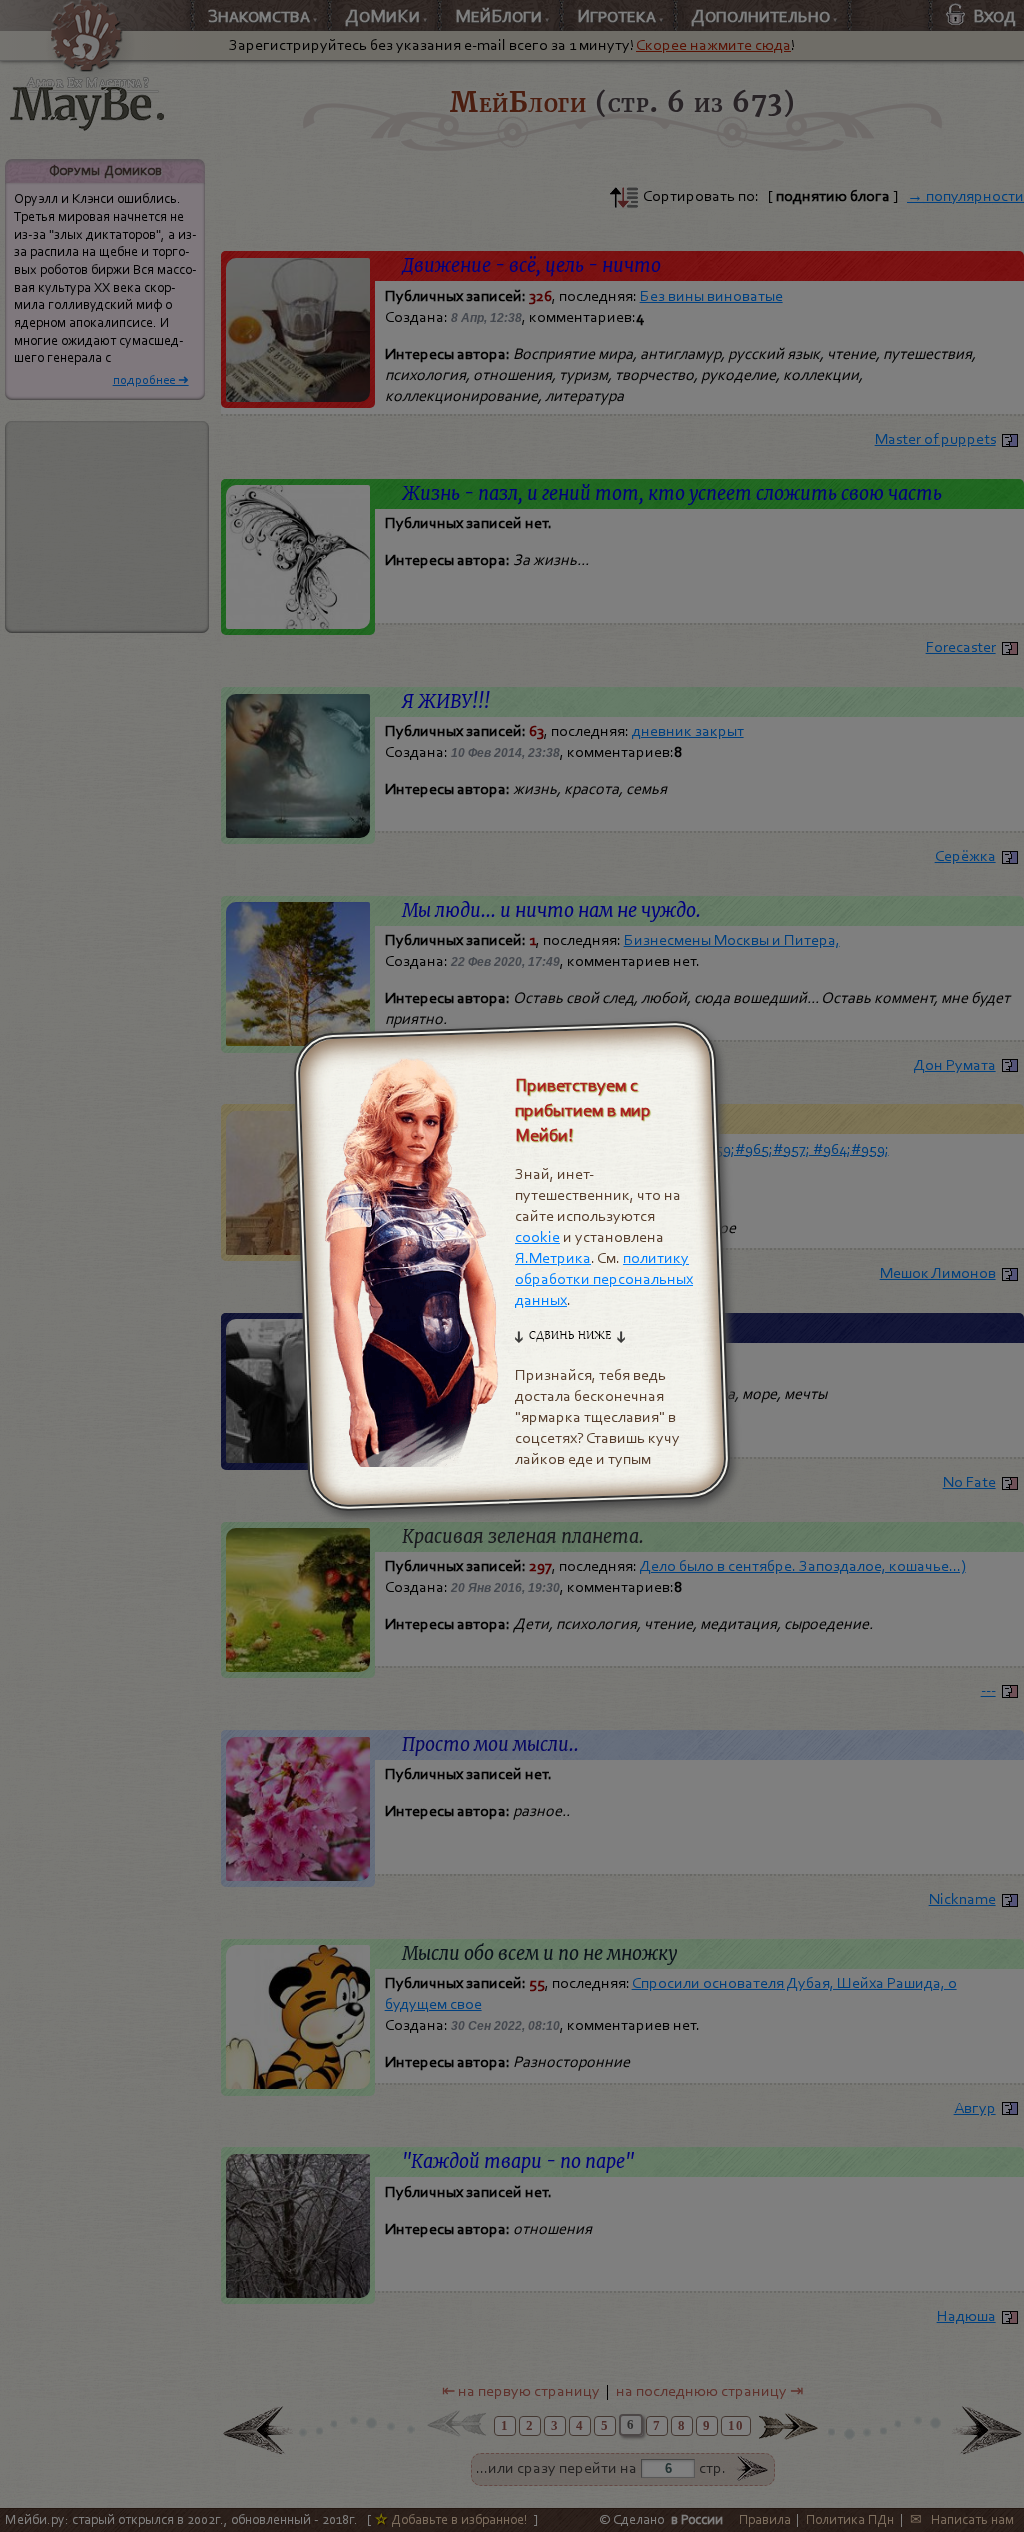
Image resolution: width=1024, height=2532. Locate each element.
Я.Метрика (553, 1259)
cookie (537, 1238)
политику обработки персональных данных (604, 1280)
